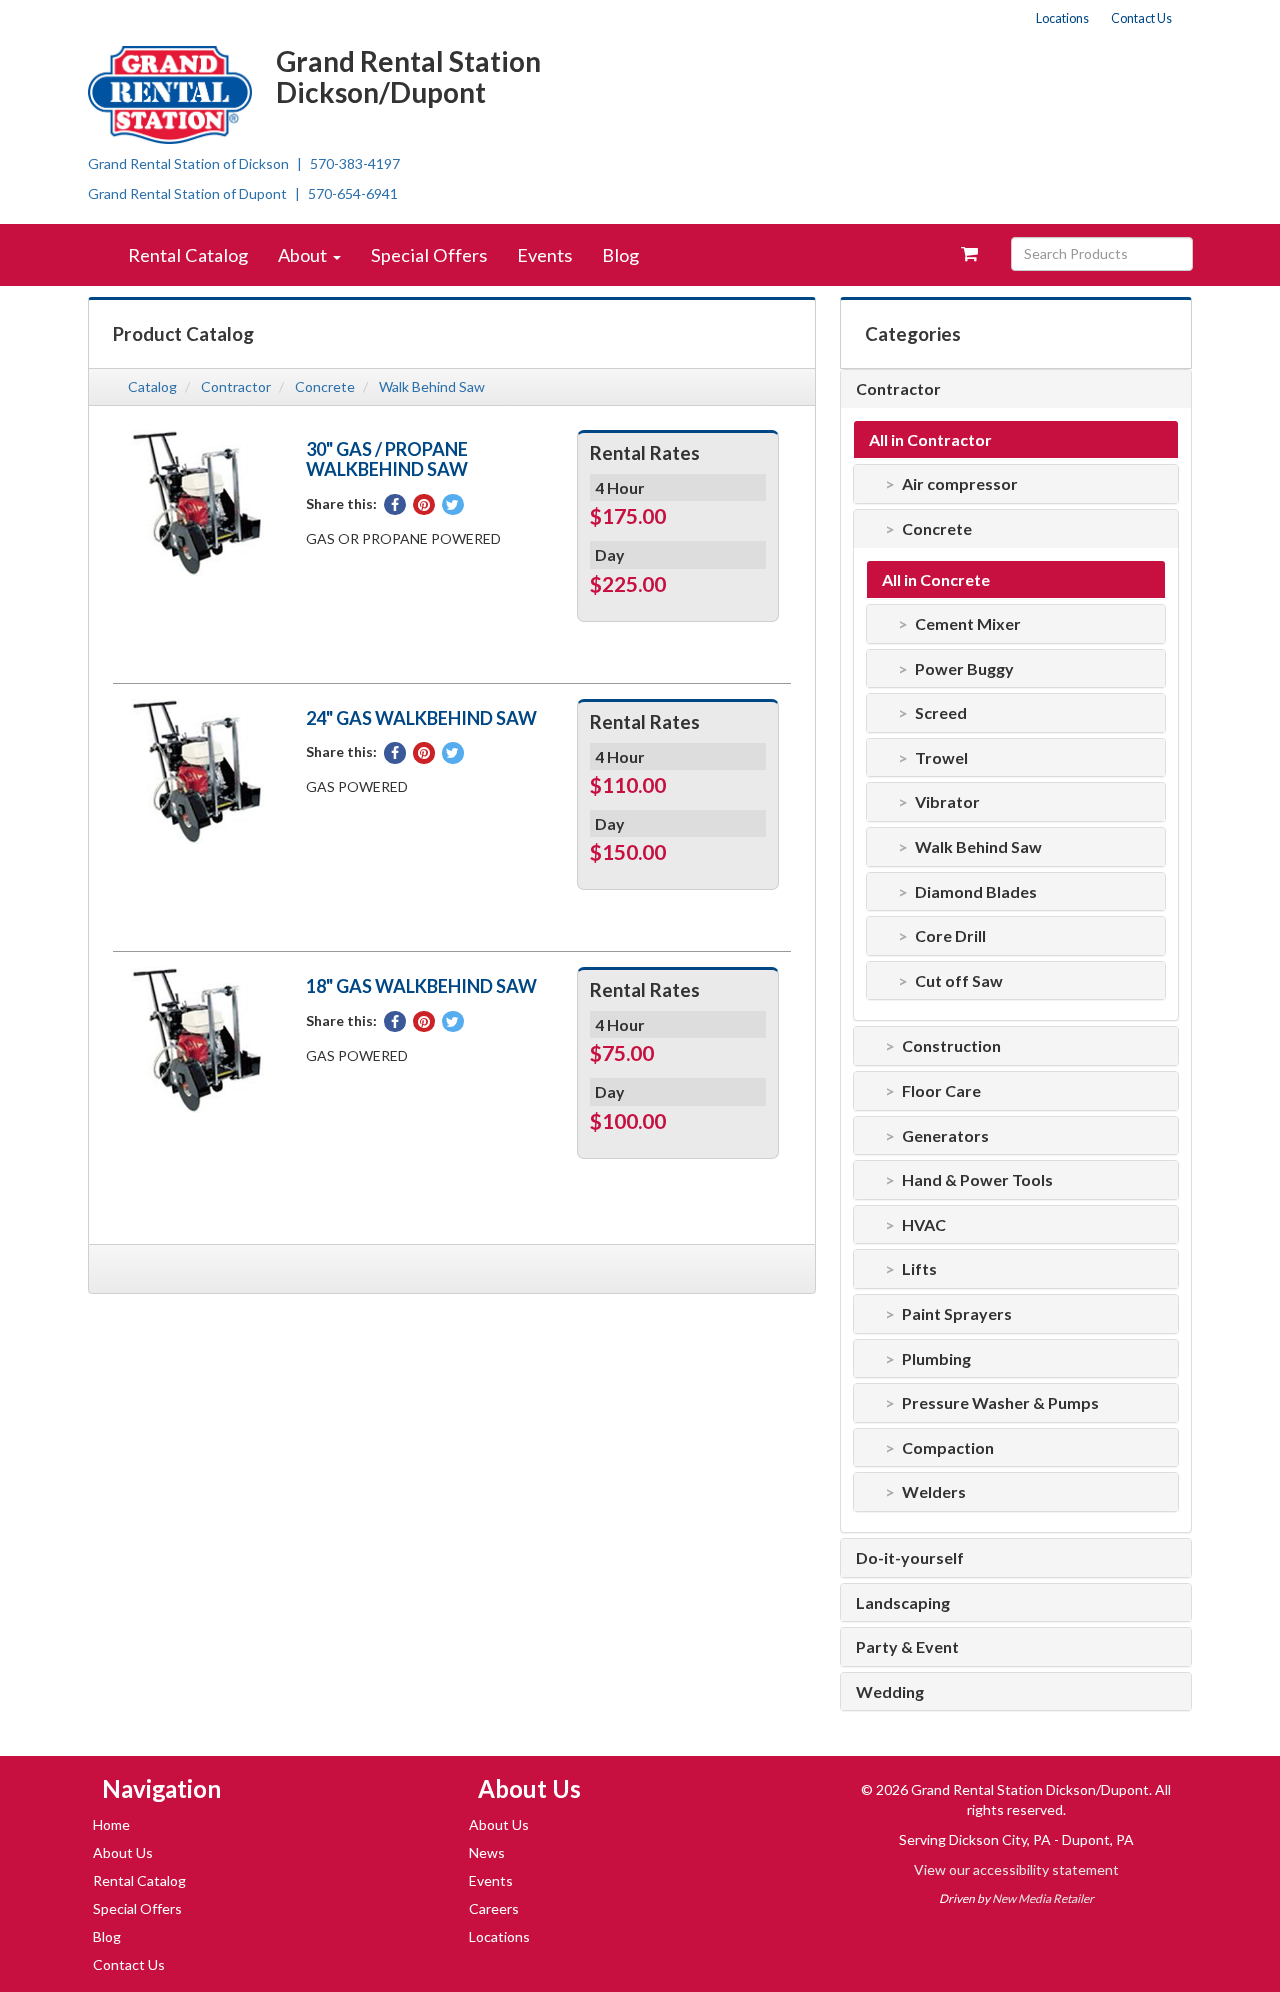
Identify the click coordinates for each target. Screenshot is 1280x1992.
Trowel (941, 758)
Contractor (236, 386)
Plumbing (936, 1359)
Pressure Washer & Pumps (1000, 1403)
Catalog (152, 386)
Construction (951, 1046)
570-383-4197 (355, 163)
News (487, 1852)
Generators (945, 1136)
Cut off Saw (959, 981)
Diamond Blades (976, 892)
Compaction (948, 1448)
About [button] (304, 255)
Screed (941, 713)
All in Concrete (936, 580)
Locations (1062, 18)
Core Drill (950, 936)
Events (544, 255)
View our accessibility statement (1016, 1869)
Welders (934, 1492)
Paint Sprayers (957, 1314)
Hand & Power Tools (977, 1180)
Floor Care (941, 1091)
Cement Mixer (968, 624)
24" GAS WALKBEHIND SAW (421, 718)
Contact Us (1141, 18)
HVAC (924, 1225)
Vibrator (947, 802)
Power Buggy (964, 669)
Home (111, 1824)
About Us (123, 1852)
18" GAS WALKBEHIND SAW (421, 986)
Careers (494, 1908)
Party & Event (907, 1647)
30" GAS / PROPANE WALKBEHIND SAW (387, 459)
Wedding (890, 1692)
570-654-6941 (353, 193)
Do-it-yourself (910, 1558)
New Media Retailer (1043, 1898)
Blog (620, 255)
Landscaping (903, 1603)
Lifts (919, 1269)
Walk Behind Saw (432, 386)
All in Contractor (930, 440)
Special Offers (429, 255)
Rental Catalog (188, 255)
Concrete (325, 386)
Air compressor (960, 484)
